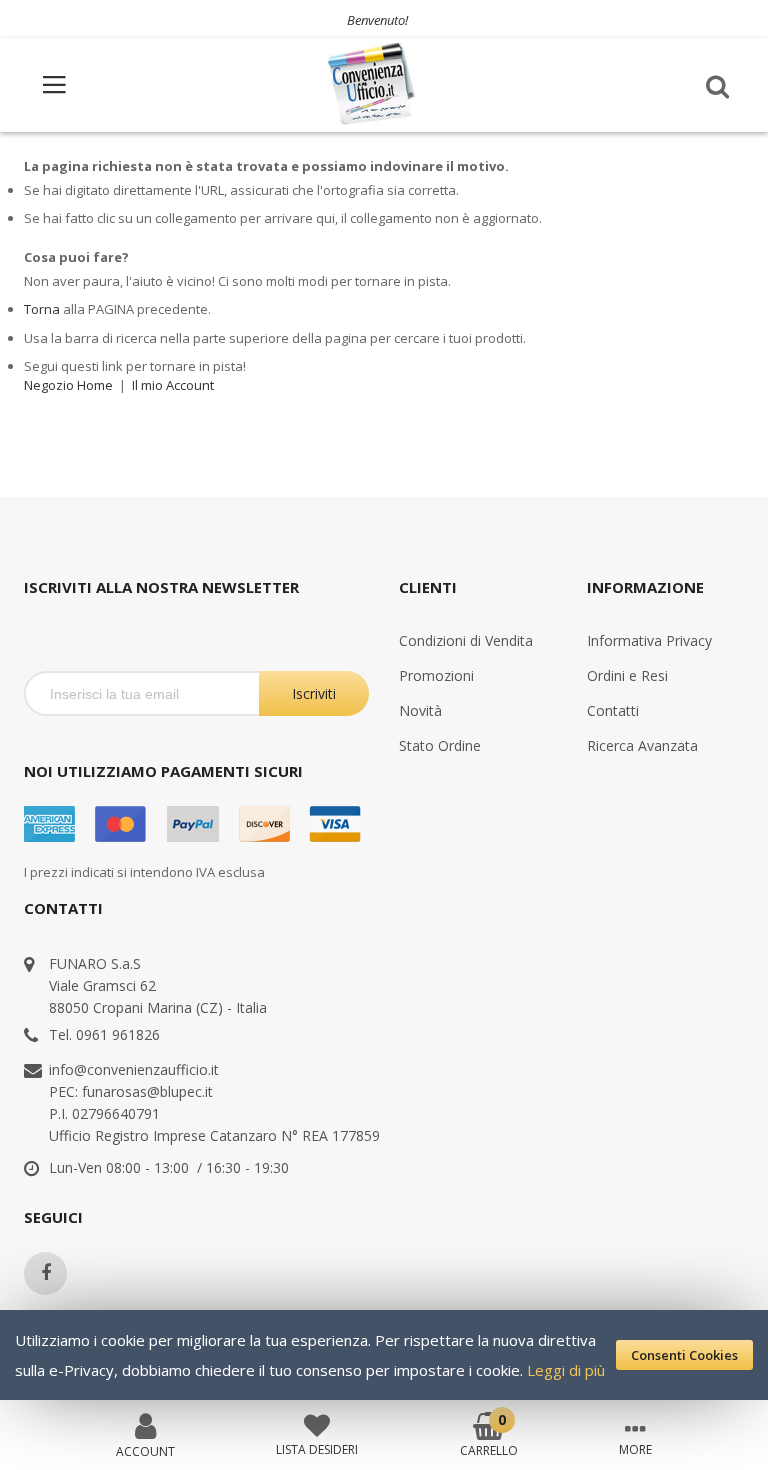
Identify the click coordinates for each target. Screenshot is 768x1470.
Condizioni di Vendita (466, 640)
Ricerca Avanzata (642, 745)
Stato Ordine (440, 745)
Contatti (613, 710)
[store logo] (373, 84)
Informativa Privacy (649, 640)
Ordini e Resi (627, 675)
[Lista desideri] (317, 1424)
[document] (384, 1355)
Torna (42, 309)
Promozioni (436, 675)
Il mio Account (173, 385)
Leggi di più (566, 1370)
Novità (420, 710)
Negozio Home (68, 385)
